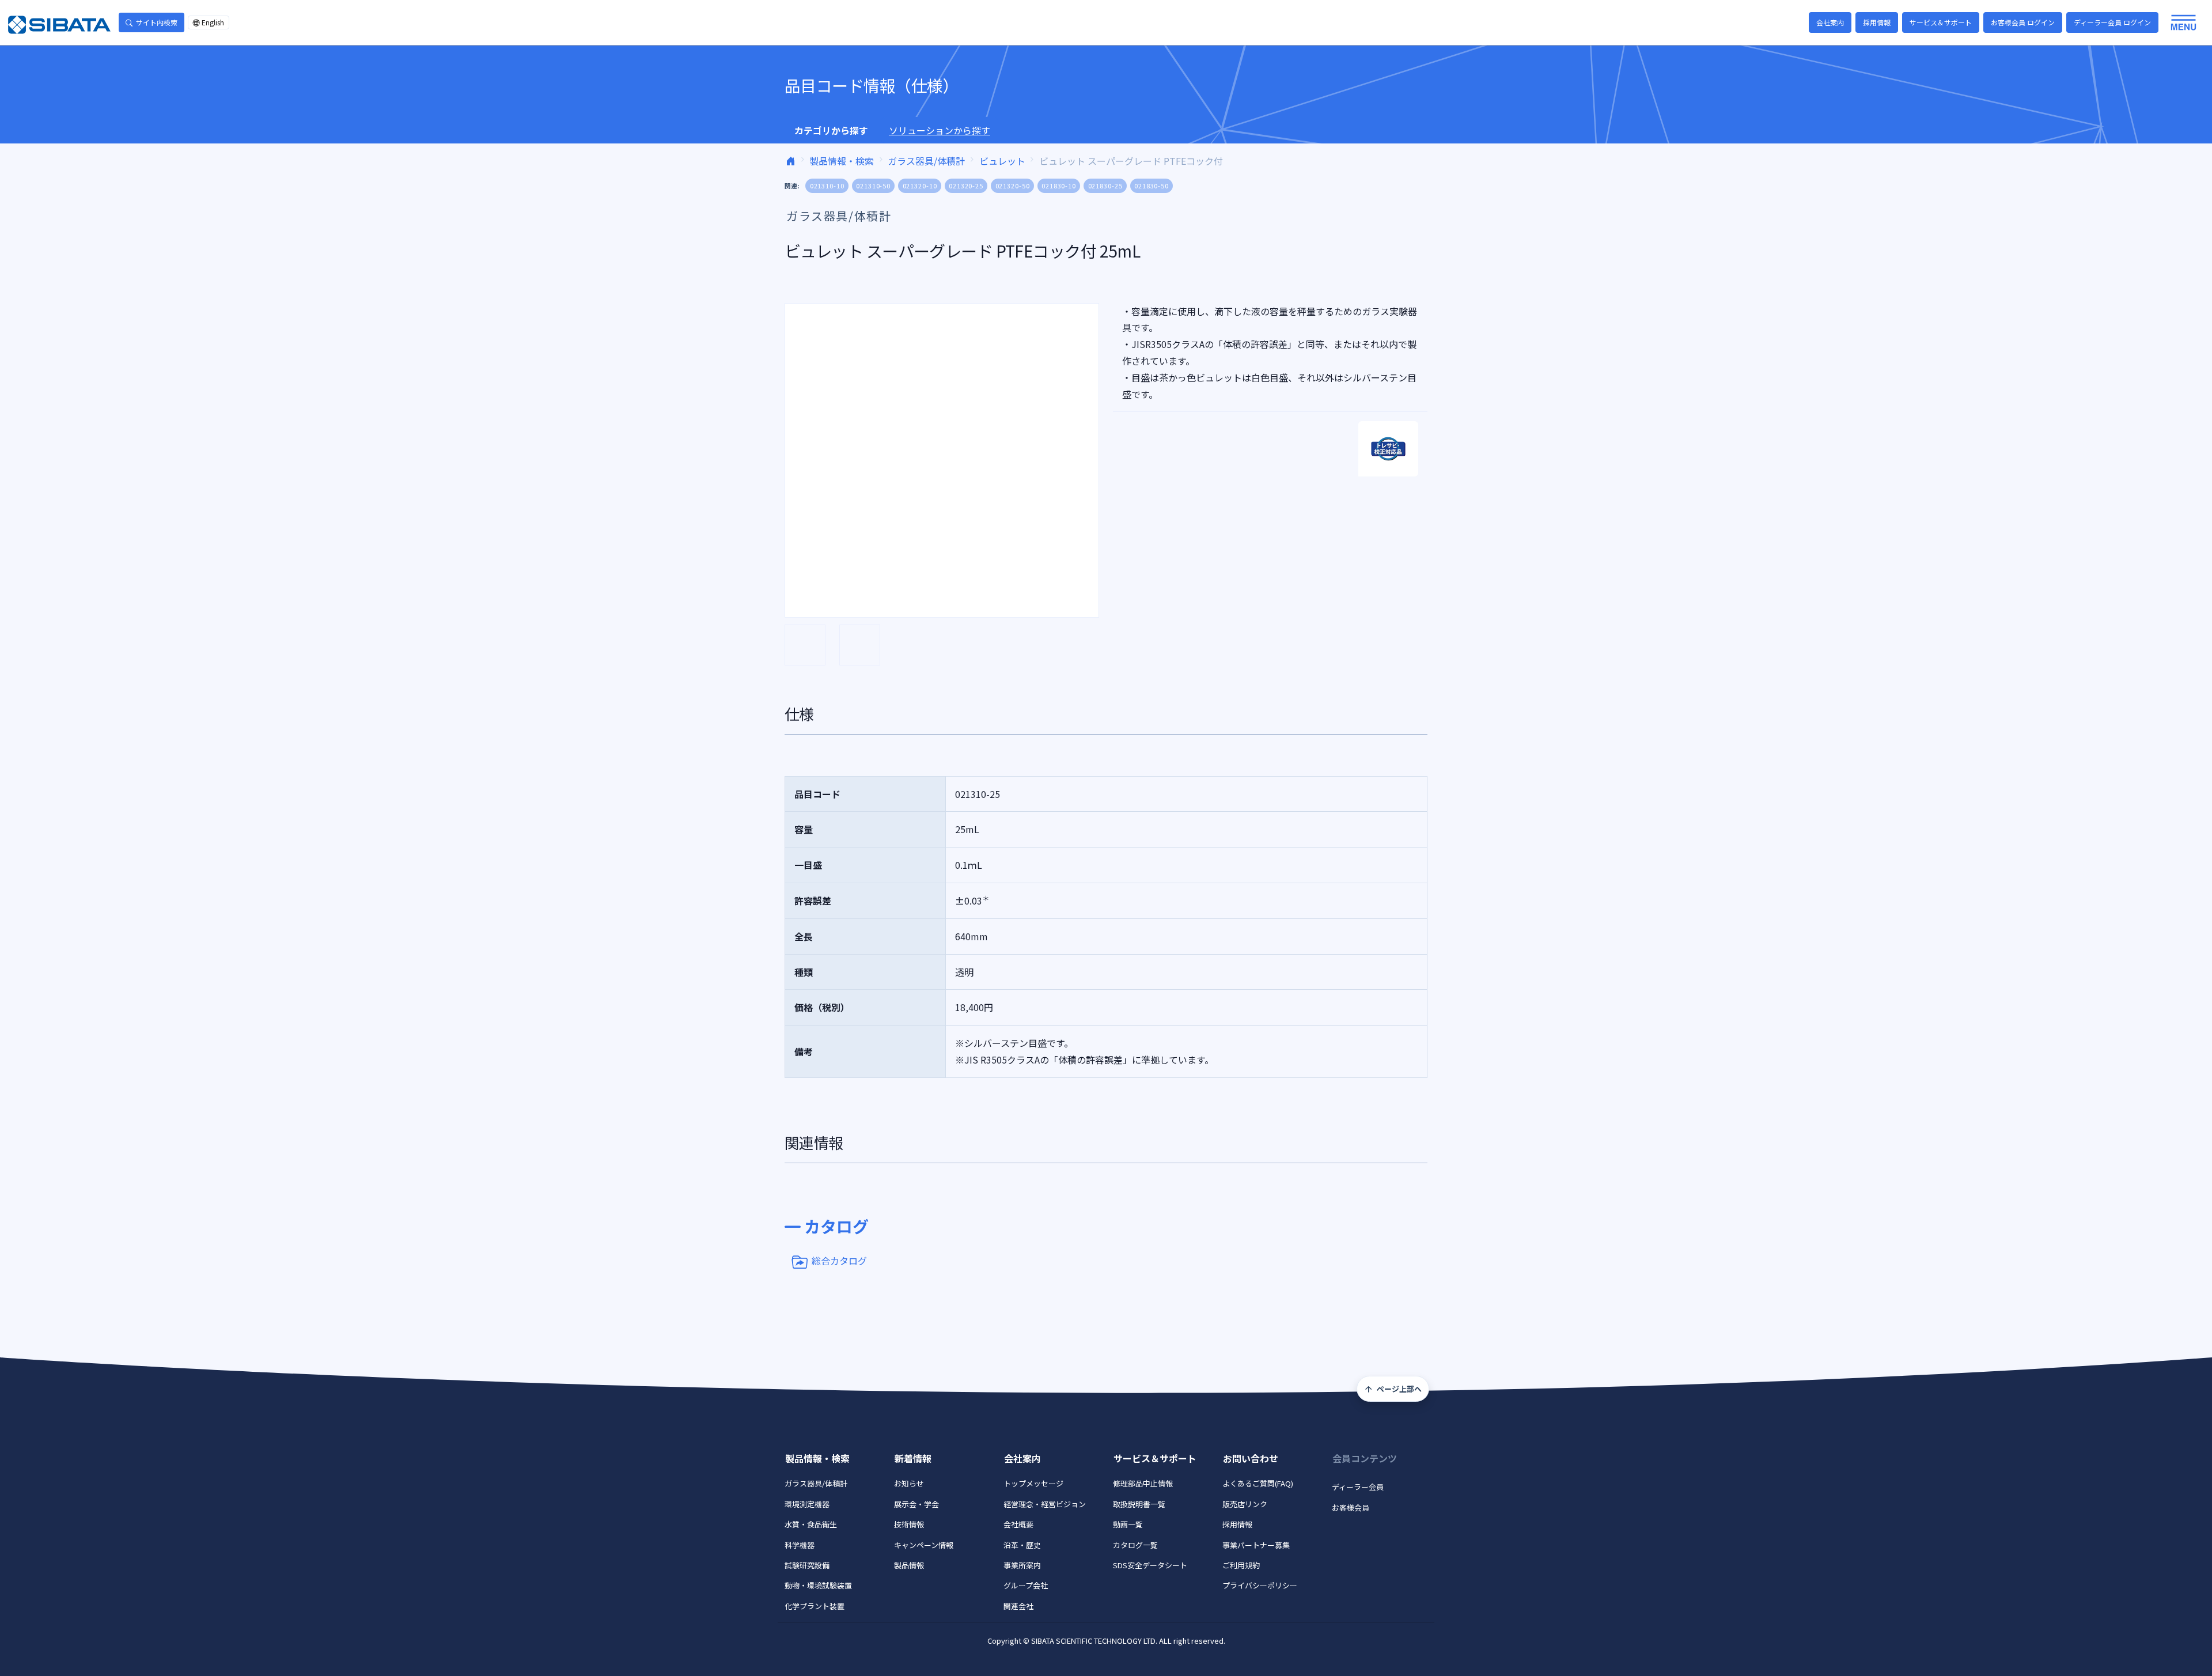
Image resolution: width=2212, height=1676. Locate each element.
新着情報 (913, 1458)
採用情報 (1877, 22)
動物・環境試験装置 (818, 1585)
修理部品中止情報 (1143, 1483)
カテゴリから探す (831, 130)
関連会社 (1018, 1606)
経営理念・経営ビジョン (1045, 1504)
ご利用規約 (1241, 1565)
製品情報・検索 (842, 161)
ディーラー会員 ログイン (2112, 22)
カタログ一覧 (1135, 1545)
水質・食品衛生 (811, 1524)
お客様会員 (1351, 1507)
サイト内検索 (157, 22)
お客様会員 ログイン (2023, 22)
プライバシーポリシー (1260, 1585)
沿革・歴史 (1022, 1545)
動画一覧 (1128, 1524)
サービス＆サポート (1941, 22)
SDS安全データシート (1150, 1565)
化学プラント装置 (815, 1606)
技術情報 (909, 1524)
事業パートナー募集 (1256, 1545)
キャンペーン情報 (924, 1545)
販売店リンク (1245, 1504)
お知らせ (909, 1483)
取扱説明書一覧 (1139, 1504)
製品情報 (909, 1565)
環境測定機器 (807, 1504)
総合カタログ (839, 1261)
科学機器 (800, 1545)
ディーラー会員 (1358, 1487)
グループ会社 (1026, 1585)
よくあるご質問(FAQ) (1258, 1483)
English (213, 22)
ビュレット (1002, 161)
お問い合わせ (1251, 1458)
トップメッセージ (1033, 1483)
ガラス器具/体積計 (926, 161)
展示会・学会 (916, 1504)
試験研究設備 (807, 1565)
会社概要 (1018, 1524)
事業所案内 (1022, 1565)
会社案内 (1830, 22)
